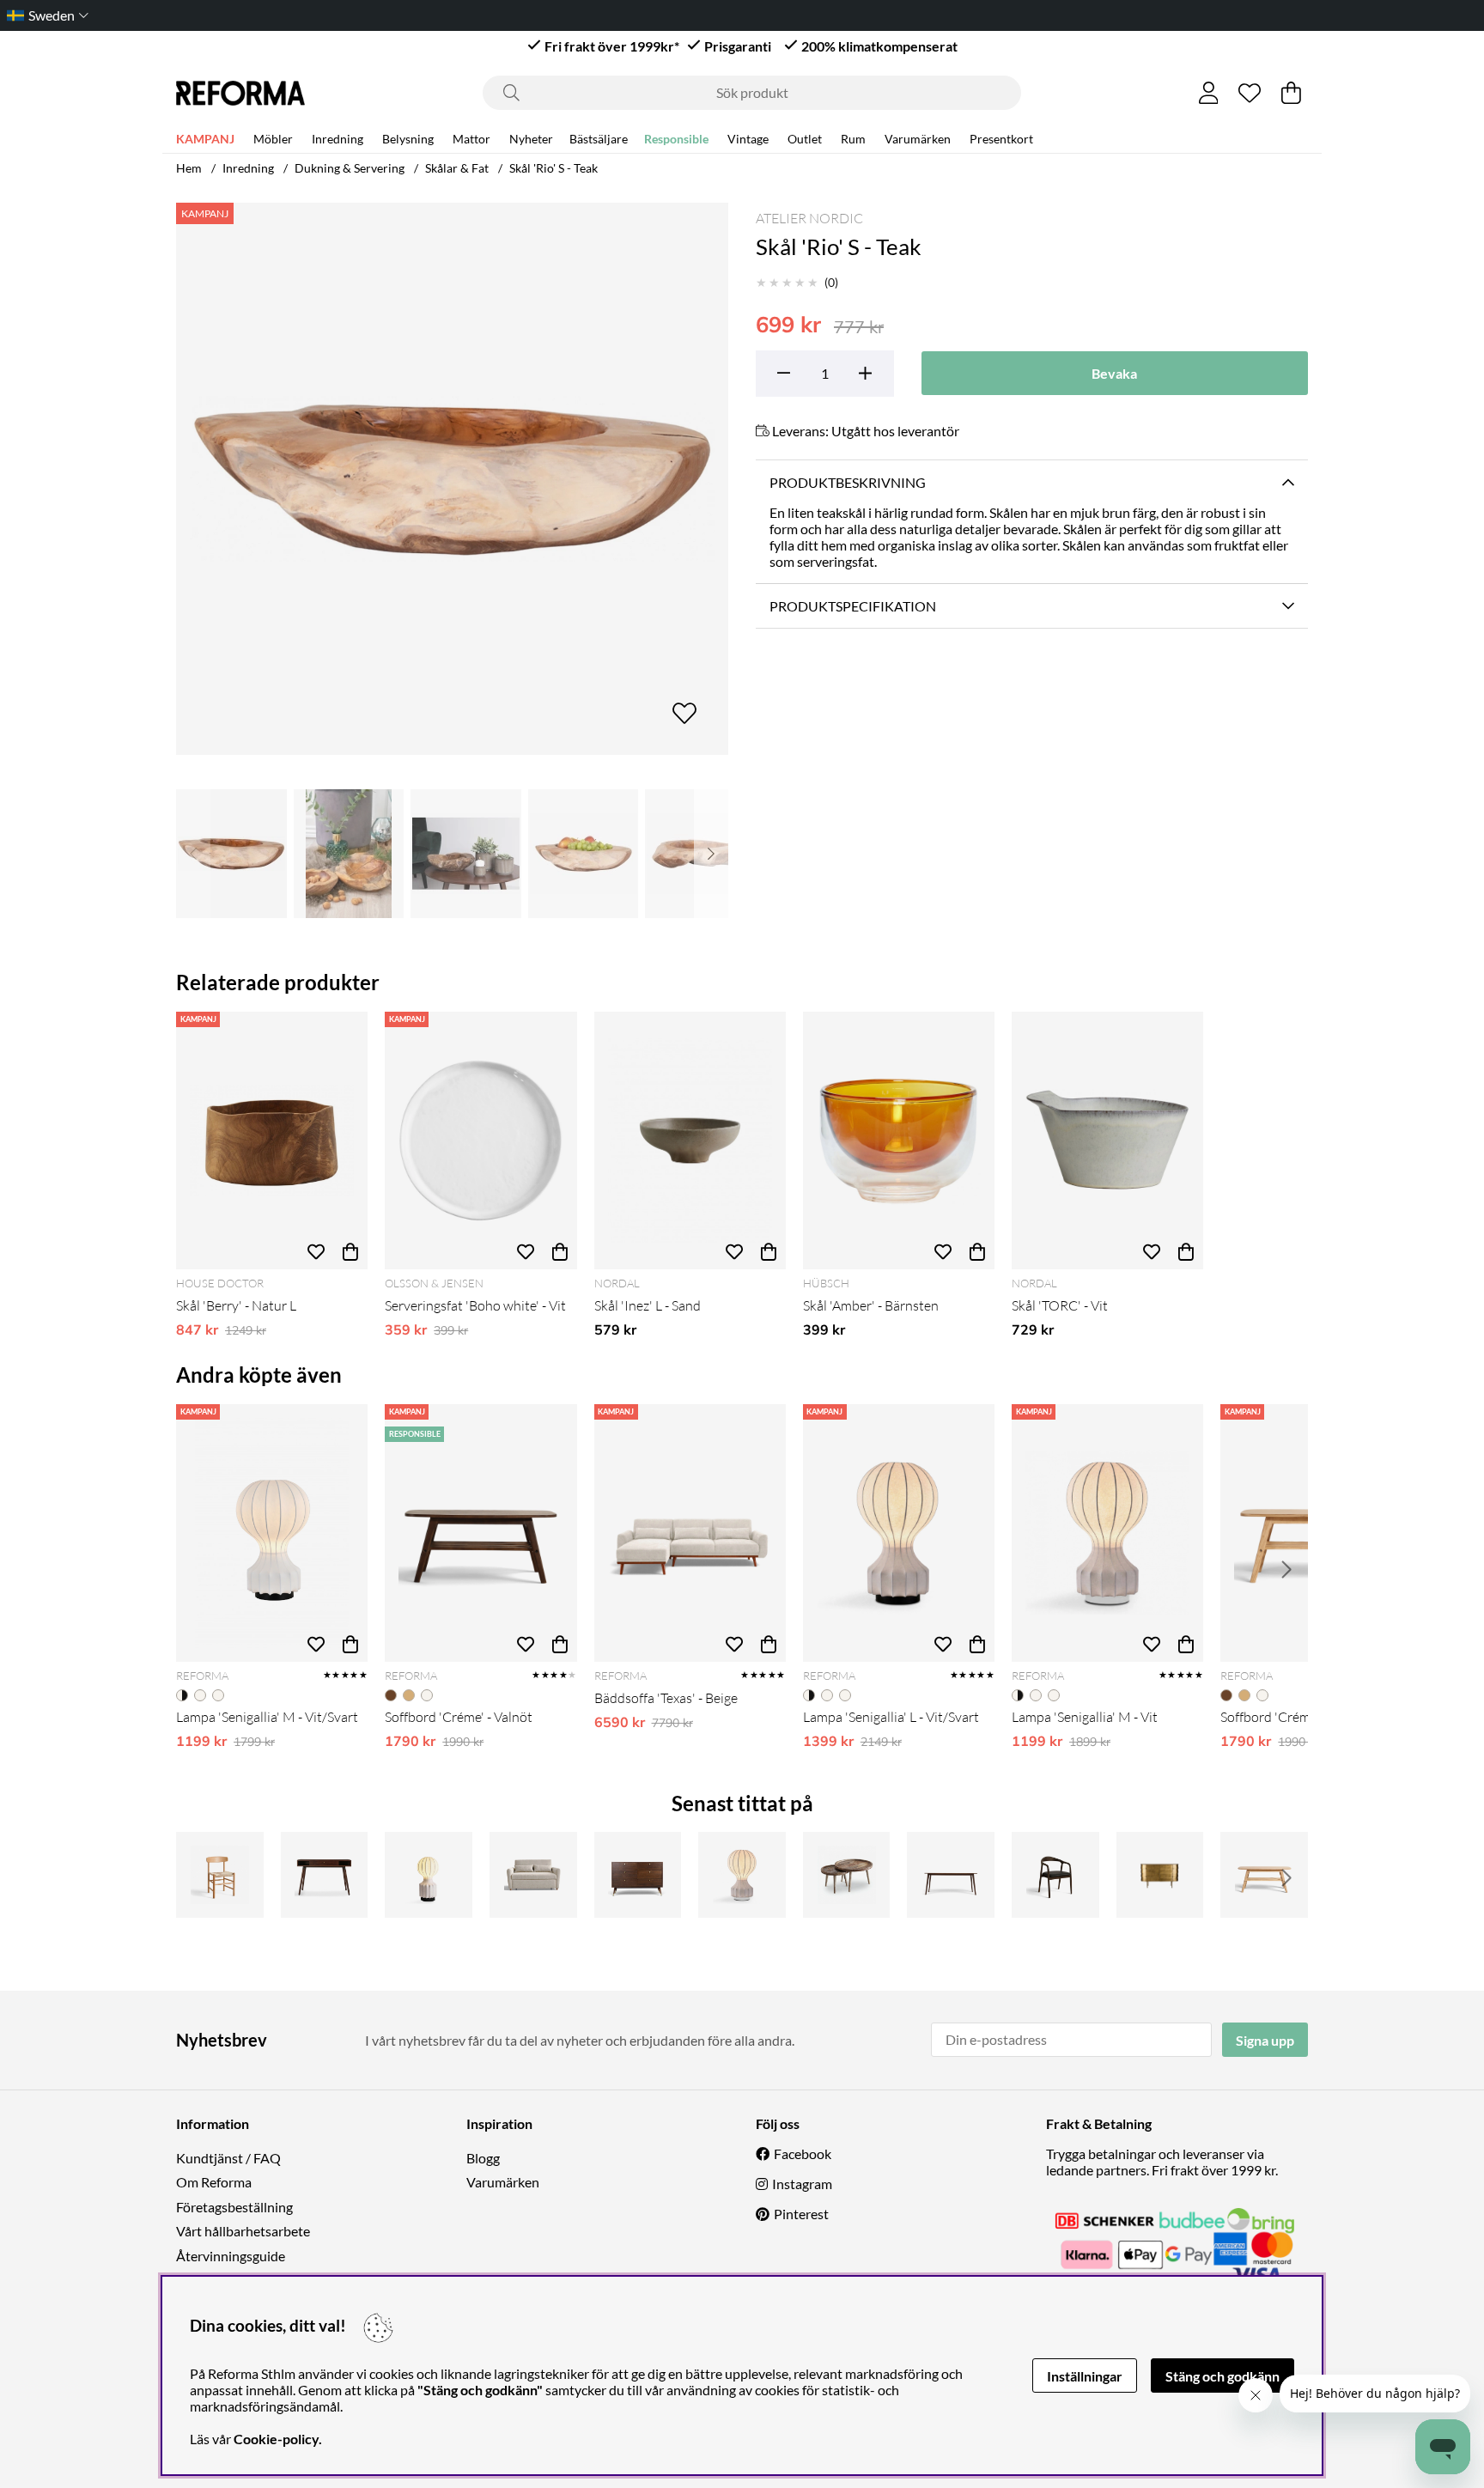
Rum (853, 139)
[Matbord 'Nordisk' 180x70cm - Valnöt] (951, 1875)
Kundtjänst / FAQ (228, 2158)
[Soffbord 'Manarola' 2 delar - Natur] (847, 1875)
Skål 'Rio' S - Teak (553, 168)
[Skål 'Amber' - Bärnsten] (899, 1141)
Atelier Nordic (809, 218)
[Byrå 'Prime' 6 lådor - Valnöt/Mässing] (638, 1875)
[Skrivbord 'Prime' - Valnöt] (325, 1875)
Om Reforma (214, 2182)
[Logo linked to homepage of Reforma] (240, 93)
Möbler (273, 139)
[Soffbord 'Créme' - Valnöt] (480, 1533)
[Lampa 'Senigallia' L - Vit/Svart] (899, 1533)
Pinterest (801, 2214)
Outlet (805, 139)
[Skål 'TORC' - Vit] (1107, 1141)
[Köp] (350, 1252)
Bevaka (1114, 373)
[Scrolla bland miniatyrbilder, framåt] (711, 854)
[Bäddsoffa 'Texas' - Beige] (690, 1533)
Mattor (471, 139)
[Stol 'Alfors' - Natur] (220, 1875)
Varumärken (918, 139)
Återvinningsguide (231, 2256)
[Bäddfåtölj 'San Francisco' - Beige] (533, 1875)
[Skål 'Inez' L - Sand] (690, 1141)
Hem (189, 168)
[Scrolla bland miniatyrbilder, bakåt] (193, 854)
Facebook (803, 2153)
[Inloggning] (1209, 93)
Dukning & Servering (350, 168)
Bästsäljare (599, 139)
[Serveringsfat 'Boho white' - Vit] (480, 1141)
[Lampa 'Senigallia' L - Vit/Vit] (742, 1875)
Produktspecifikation (853, 606)
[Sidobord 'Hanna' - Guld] (1160, 1875)
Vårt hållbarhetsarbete (243, 2231)
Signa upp (1265, 2040)
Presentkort (1001, 139)
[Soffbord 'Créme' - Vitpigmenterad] (1264, 1875)
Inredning (338, 139)
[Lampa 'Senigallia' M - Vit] (1107, 1533)
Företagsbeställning (234, 2207)
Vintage (748, 139)
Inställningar (1085, 2376)
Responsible (676, 139)
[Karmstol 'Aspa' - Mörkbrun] (1055, 1875)
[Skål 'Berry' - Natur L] (272, 1141)
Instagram (802, 2184)
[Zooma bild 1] (452, 479)
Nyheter (531, 139)
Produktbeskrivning (848, 482)
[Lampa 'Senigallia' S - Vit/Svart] (429, 1875)
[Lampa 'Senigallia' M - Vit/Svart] (272, 1533)
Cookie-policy (276, 2439)
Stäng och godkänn (1222, 2376)
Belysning (408, 139)
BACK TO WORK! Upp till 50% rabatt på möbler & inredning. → (791, 15)
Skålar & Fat (457, 168)
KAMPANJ (205, 139)
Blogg (483, 2158)
